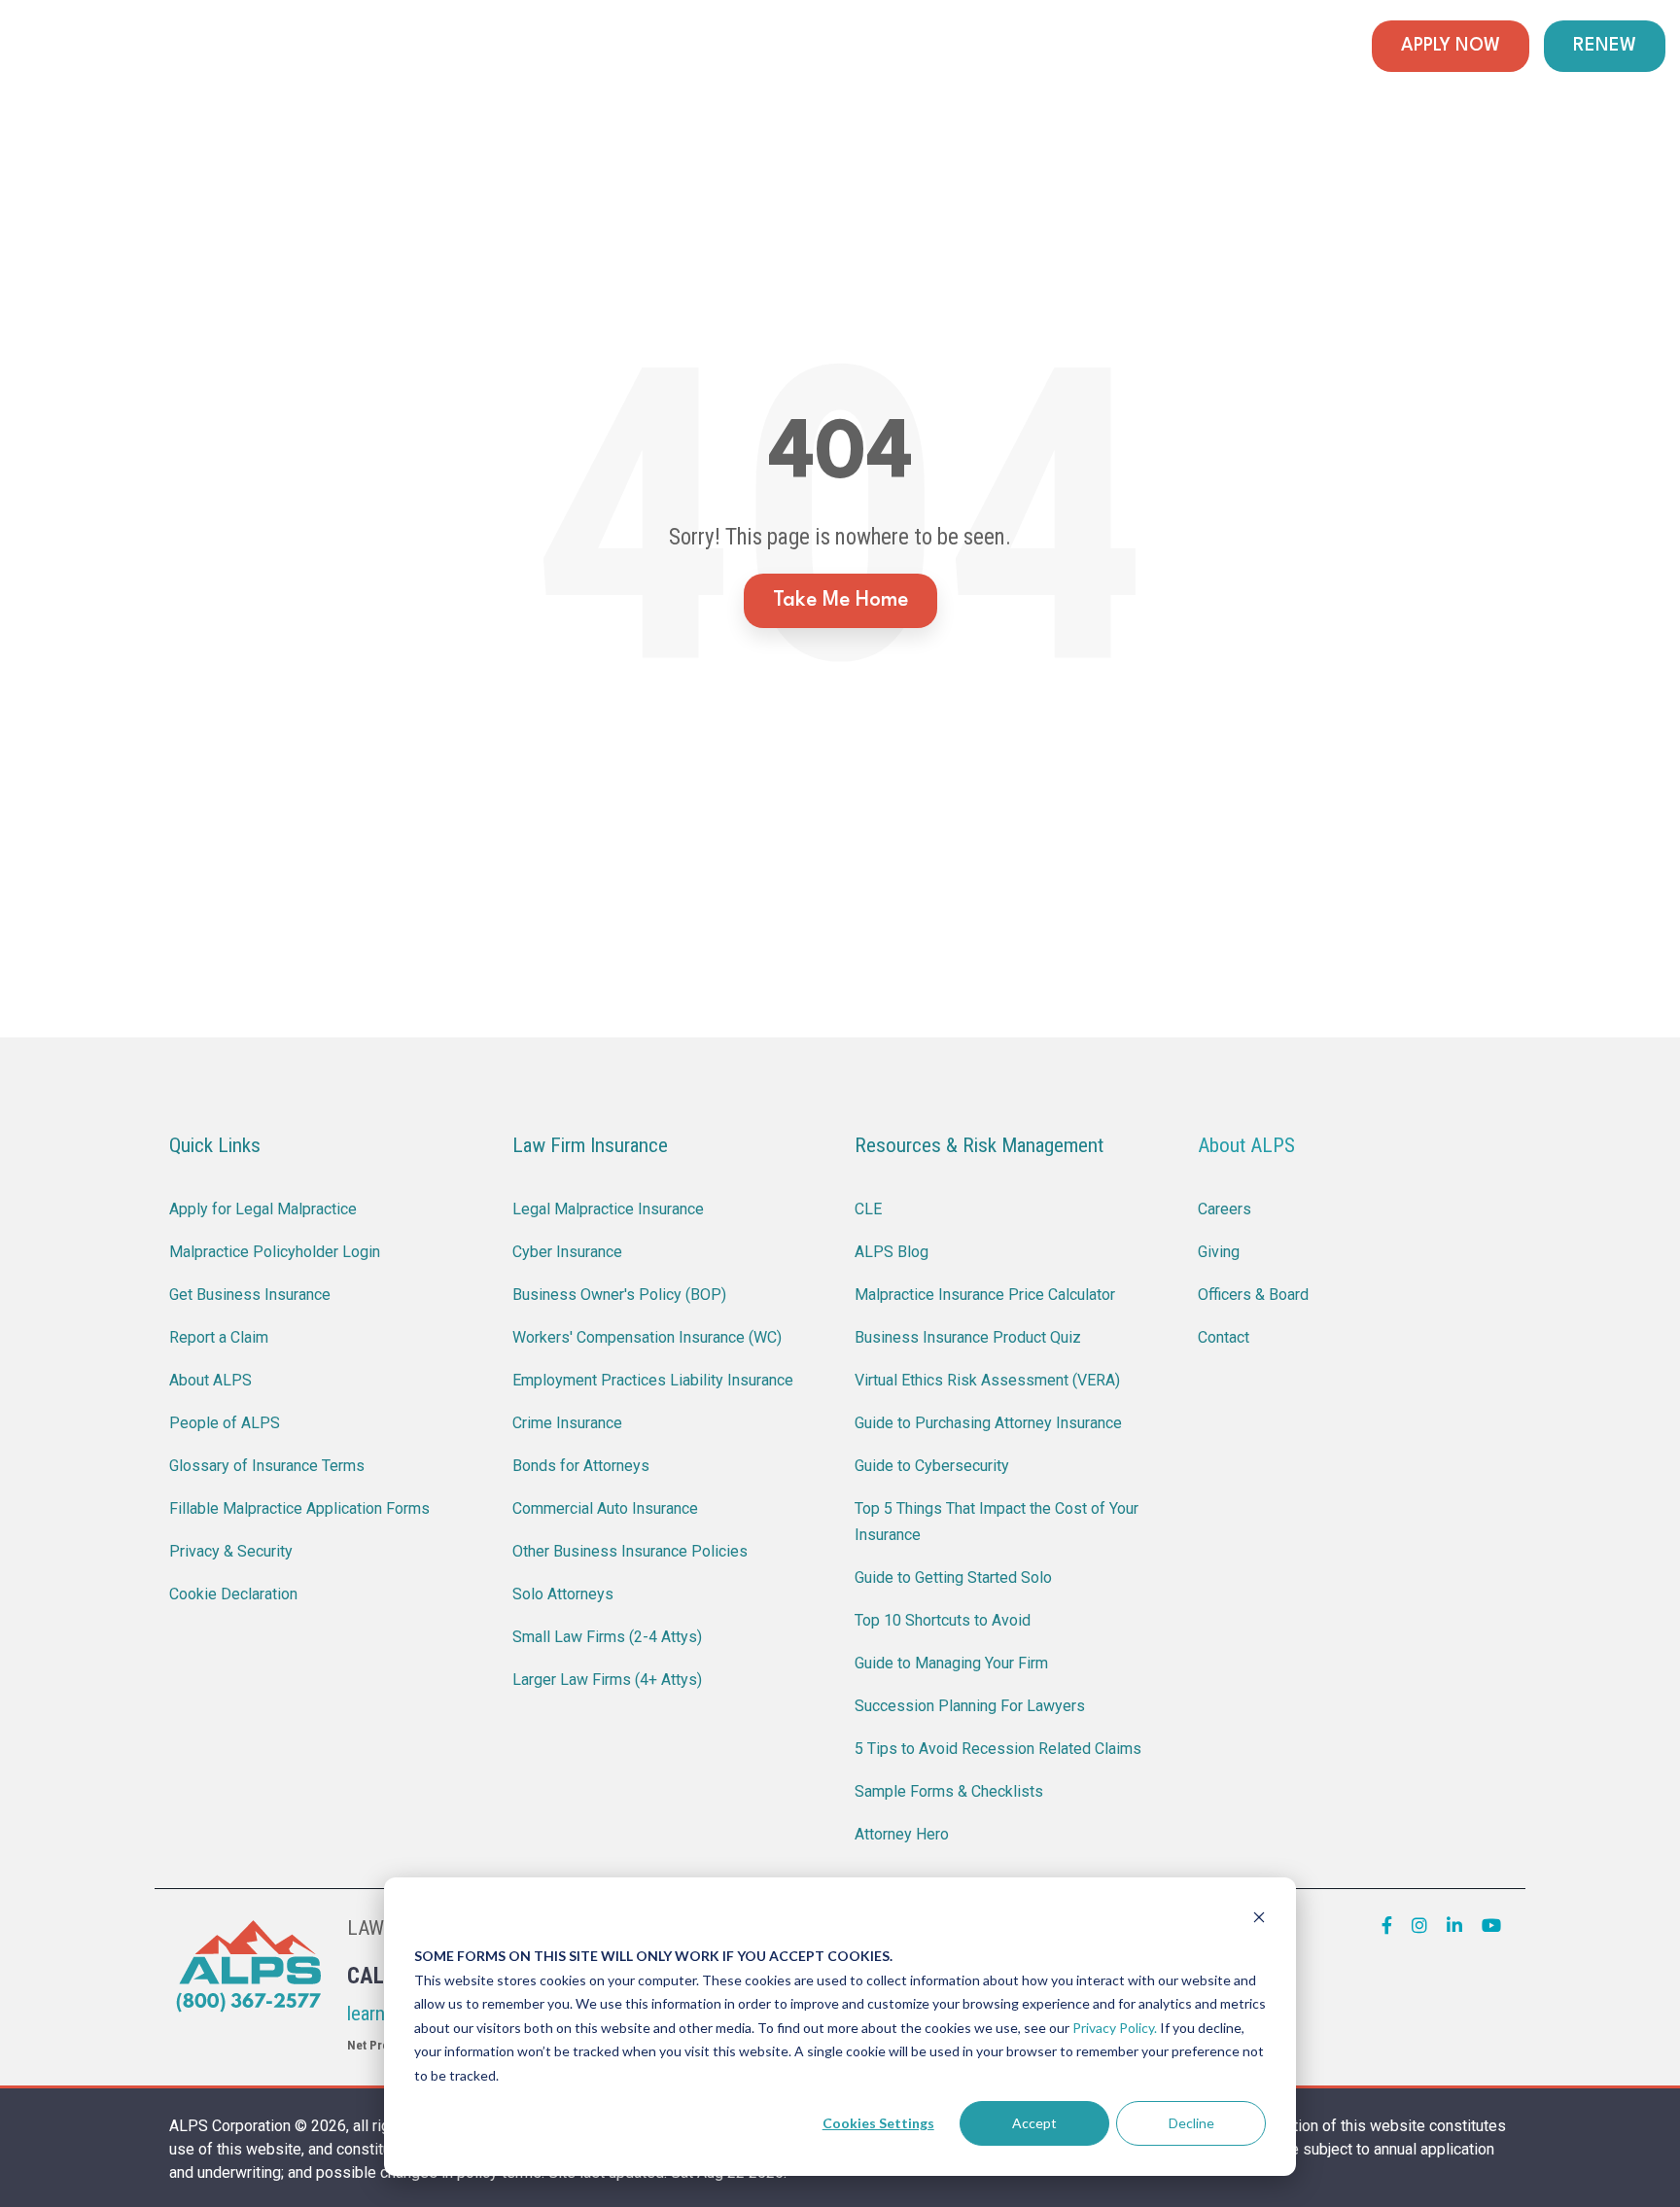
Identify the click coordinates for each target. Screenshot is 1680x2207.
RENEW (1605, 46)
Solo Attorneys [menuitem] (563, 1594)
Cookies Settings (878, 2123)
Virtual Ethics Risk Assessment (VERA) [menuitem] (987, 1380)
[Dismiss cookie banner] (1259, 1920)
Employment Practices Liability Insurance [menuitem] (653, 1380)
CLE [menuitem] (868, 1209)
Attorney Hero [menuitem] (902, 1834)
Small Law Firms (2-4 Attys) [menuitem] (607, 1637)
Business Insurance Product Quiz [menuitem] (968, 1337)
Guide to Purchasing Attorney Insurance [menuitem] (988, 1423)
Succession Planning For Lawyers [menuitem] (970, 1706)
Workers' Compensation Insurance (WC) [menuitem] (647, 1337)
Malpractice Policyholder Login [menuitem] (275, 1252)
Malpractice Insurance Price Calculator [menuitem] (985, 1295)
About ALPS (1246, 1145)
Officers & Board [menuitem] (1253, 1295)
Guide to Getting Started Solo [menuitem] (953, 1577)
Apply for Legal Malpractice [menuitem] (263, 1209)
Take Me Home (840, 600)
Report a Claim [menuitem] (219, 1337)
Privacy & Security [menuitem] (231, 1551)
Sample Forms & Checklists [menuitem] (949, 1791)
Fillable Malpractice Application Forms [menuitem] (299, 1508)
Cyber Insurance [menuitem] (567, 1252)
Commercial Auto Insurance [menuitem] (605, 1508)
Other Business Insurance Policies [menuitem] (630, 1551)
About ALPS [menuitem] (210, 1380)
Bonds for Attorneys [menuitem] (581, 1466)
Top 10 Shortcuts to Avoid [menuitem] (943, 1620)
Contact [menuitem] (1224, 1337)
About (1279, 46)
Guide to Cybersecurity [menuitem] (932, 1466)
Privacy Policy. (1115, 2028)
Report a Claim (768, 46)
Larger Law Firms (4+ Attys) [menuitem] (607, 1680)
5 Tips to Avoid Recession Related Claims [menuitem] (998, 1749)
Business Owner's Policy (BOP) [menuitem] (619, 1295)
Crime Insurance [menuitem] (567, 1423)
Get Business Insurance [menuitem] (250, 1295)
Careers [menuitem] (1225, 1209)
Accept (1034, 2123)
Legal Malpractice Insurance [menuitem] (608, 1209)
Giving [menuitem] (1219, 1252)
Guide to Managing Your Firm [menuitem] (951, 1663)
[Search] (1340, 46)
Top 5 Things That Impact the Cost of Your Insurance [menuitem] (998, 1522)
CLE (888, 46)
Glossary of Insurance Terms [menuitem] (267, 1466)
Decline (1191, 2123)
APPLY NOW (1451, 46)
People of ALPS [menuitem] (225, 1423)
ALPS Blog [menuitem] (892, 1252)
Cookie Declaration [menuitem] (233, 1594)
